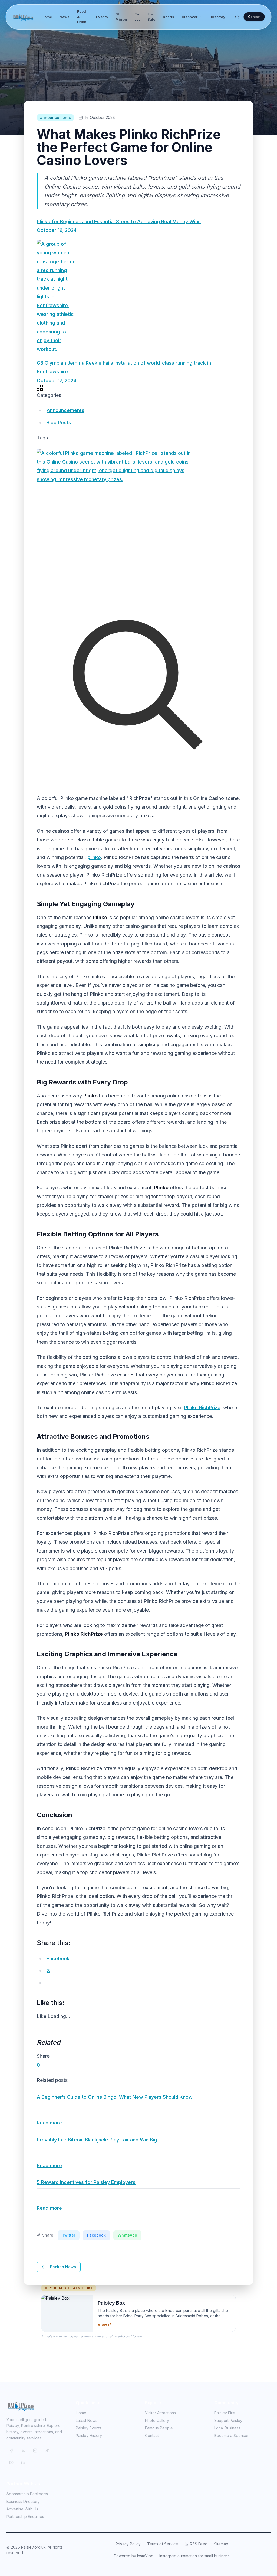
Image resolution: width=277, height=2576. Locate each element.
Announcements (65, 410)
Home (47, 17)
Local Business (227, 2428)
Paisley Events (89, 2428)
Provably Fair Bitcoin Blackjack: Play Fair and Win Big (97, 2140)
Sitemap (221, 2544)
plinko (94, 857)
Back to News (63, 2267)
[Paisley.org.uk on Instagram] (35, 2451)
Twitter (69, 2235)
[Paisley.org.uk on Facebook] (11, 2451)
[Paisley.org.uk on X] (23, 2451)
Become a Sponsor (231, 2436)
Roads (169, 17)
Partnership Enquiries (25, 2517)
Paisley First (225, 2413)
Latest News (87, 2420)
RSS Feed (199, 2544)
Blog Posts (59, 422)
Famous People (159, 2428)
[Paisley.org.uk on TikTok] (47, 2451)
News (65, 17)
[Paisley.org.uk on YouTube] (11, 2462)
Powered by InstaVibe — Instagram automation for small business (172, 2556)
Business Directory (23, 2501)
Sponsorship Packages (27, 2494)
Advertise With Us (22, 2509)
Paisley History (89, 2436)
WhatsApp (127, 2235)
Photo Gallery (157, 2420)
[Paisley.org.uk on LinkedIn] (23, 2462)
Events (102, 17)
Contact (254, 17)
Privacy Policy (128, 2544)
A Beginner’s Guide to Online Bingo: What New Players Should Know (115, 2097)
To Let (137, 17)
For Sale (151, 17)
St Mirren (121, 17)
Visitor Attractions (160, 2413)
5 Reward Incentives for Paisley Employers (86, 2182)
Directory (217, 17)
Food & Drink (82, 17)
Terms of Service (163, 2544)
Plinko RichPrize (202, 1407)
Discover (190, 17)
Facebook (96, 2235)
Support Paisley (228, 2420)
